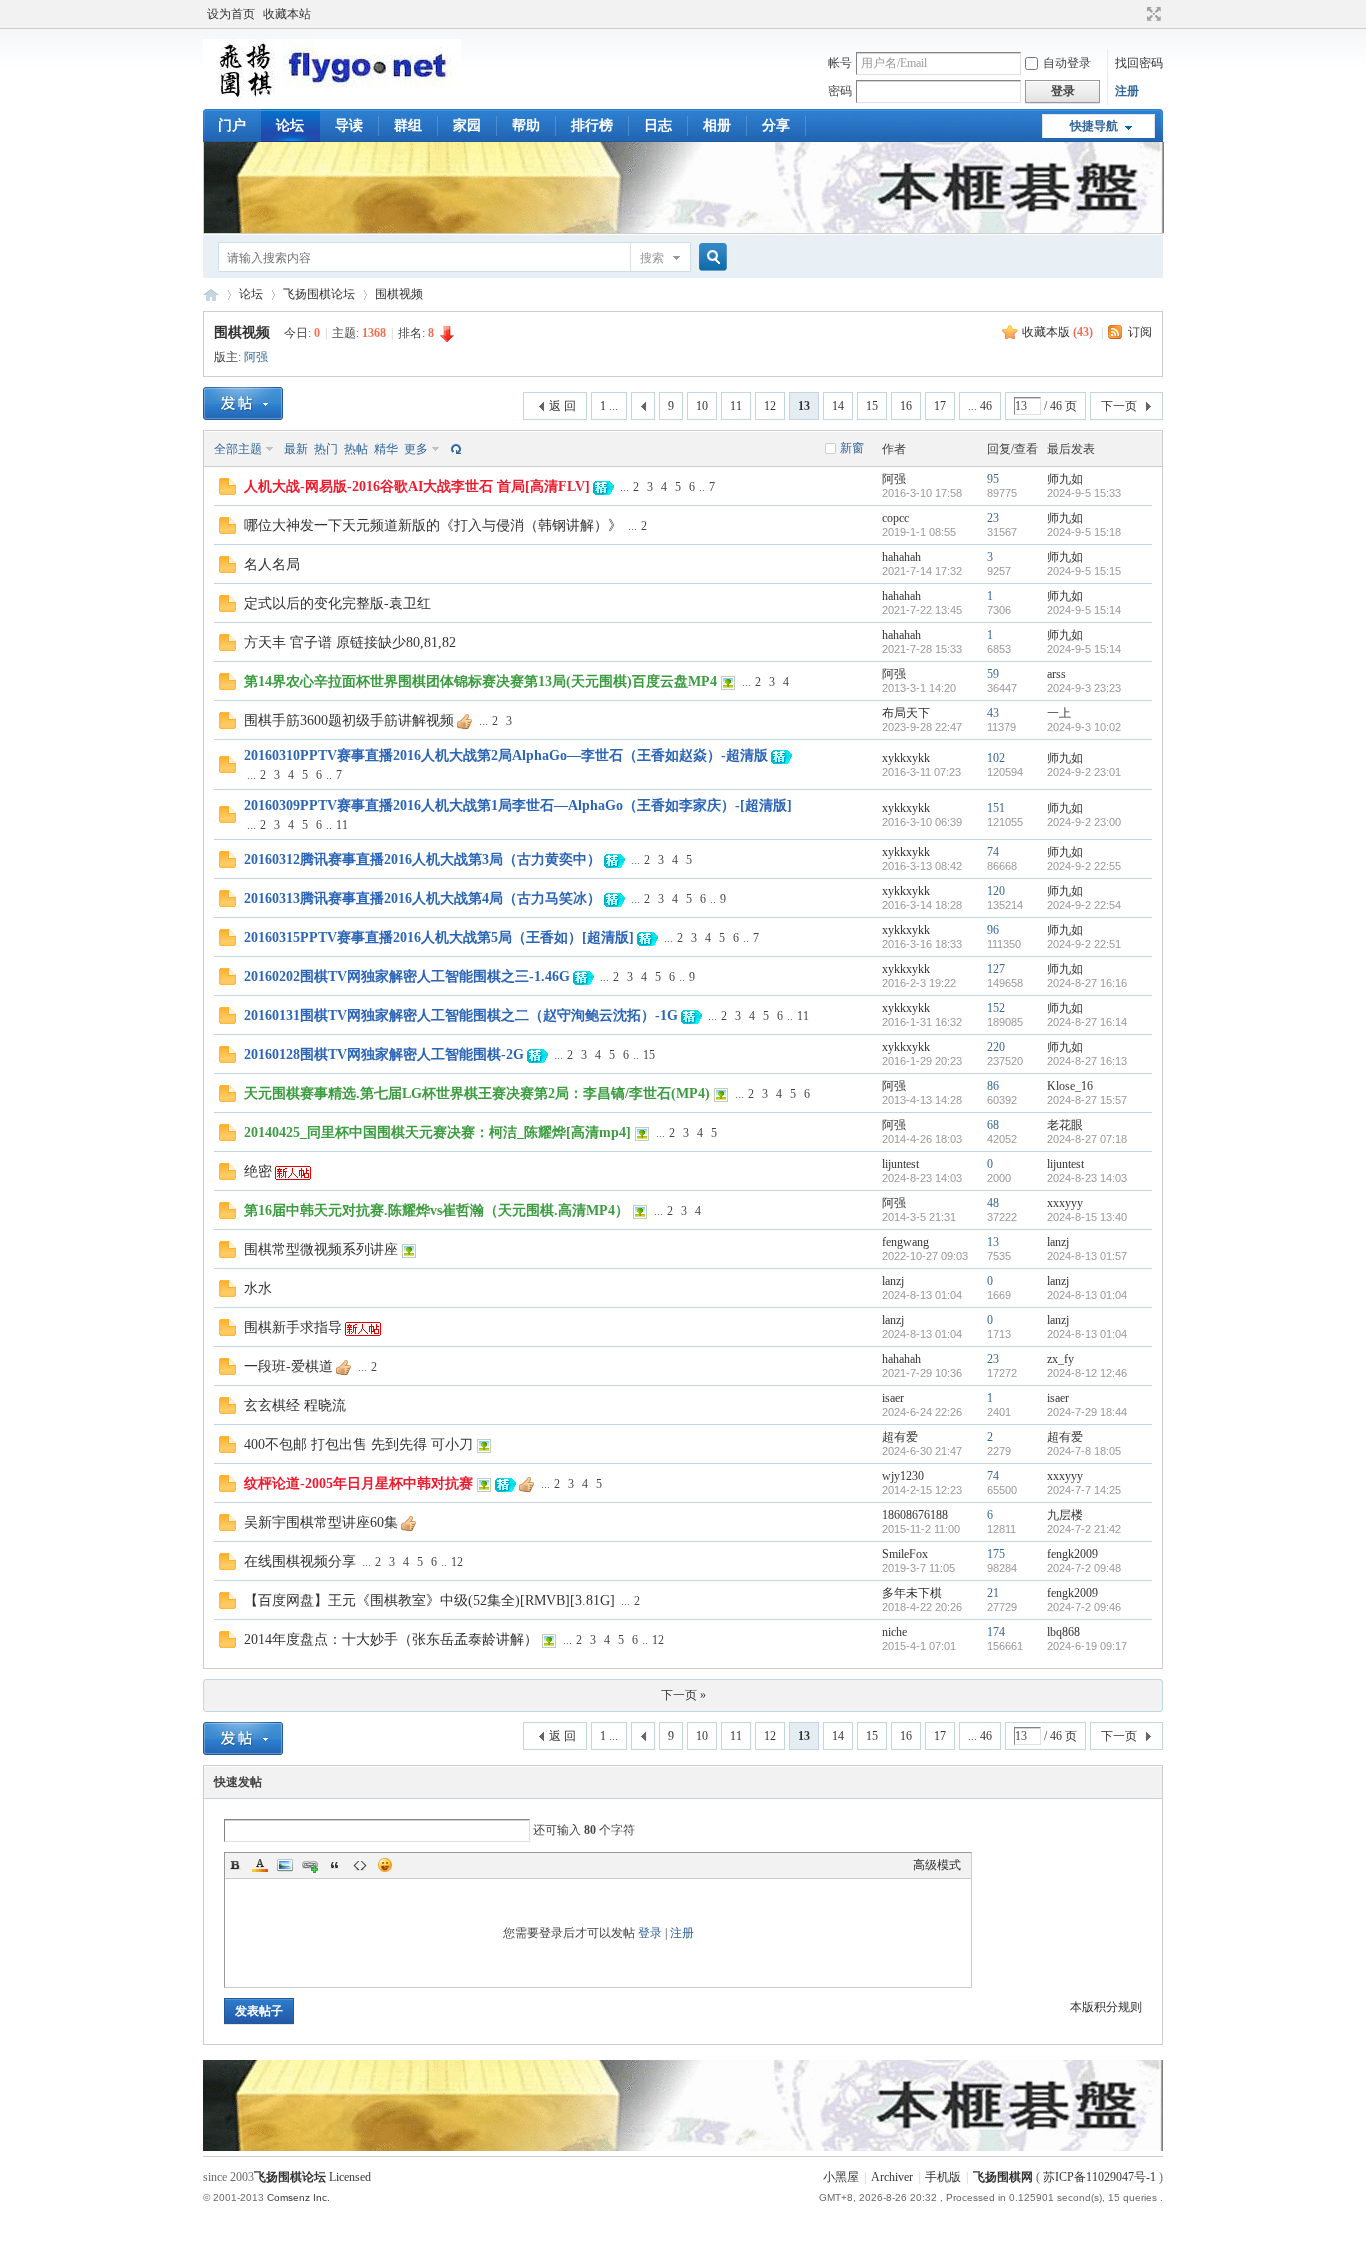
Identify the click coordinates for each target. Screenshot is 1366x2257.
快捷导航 (1094, 126)
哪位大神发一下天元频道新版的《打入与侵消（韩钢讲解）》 (433, 525)
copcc (895, 518)
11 (736, 406)
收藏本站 (287, 14)
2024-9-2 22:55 (1084, 866)
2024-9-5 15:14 (1084, 610)
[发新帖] (243, 403)
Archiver (892, 2177)
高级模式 (937, 1865)
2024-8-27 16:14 (1087, 1022)
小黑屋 (841, 2177)
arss (1056, 674)
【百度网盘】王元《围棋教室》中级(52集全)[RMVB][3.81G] (429, 1600)
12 (770, 406)
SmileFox (905, 1554)
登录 (650, 1933)
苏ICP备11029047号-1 (1099, 2177)
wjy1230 (903, 1476)
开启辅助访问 (1135, 14)
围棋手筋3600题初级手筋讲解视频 (349, 720)
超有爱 (900, 1437)
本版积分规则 (1106, 2007)
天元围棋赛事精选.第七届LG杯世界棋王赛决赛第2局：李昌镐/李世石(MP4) (477, 1093)
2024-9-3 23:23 (1084, 688)
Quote (335, 1865)
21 (993, 1593)
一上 (1059, 713)
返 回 (562, 406)
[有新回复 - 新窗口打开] (227, 491)
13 (993, 1242)
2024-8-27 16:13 (1087, 1061)
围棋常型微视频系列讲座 (321, 1249)
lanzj (1058, 1242)
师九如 (1065, 479)
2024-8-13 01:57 (1087, 1256)
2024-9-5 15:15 (1084, 571)
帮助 (526, 125)
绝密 (258, 1171)
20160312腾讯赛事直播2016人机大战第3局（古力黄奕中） (422, 859)
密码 (840, 91)
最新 (296, 449)
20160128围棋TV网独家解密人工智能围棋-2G (384, 1054)
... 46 (980, 406)
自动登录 (1067, 63)
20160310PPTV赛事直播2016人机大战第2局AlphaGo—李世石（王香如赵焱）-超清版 (506, 755)
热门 (326, 449)
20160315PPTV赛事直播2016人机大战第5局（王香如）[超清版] (439, 937)
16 (906, 406)
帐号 (840, 63)
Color (260, 1865)
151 (996, 808)
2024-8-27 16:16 (1087, 983)
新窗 (852, 448)
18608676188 (915, 1515)
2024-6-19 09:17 (1087, 1646)
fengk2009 (1072, 1554)
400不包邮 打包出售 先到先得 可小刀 (358, 1444)
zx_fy (1060, 1359)
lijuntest (900, 1164)
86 (993, 1086)
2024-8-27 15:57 (1087, 1100)
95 (993, 479)
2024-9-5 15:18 (1084, 532)
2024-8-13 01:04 (1087, 1295)
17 (940, 406)
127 (996, 969)
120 (996, 891)
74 (993, 852)
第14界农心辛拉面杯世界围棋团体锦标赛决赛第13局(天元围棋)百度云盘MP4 (480, 681)
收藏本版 (1057, 332)
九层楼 (1065, 1515)
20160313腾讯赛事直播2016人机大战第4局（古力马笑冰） (422, 898)
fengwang (905, 1242)
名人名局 (272, 564)
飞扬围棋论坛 (319, 294)
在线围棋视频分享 (300, 1561)
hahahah (901, 557)
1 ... (609, 406)
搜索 (652, 258)
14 (838, 406)
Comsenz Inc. (298, 2197)
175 (996, 1554)
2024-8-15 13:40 (1087, 1217)
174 (996, 1632)
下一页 (1119, 406)
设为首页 (231, 14)
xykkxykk (906, 758)
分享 (776, 125)
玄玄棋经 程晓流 (295, 1405)
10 (702, 406)
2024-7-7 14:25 (1084, 1490)
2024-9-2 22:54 (1084, 905)
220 (996, 1047)
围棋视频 (399, 294)
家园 (467, 125)
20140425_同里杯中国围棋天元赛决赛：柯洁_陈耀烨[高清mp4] (437, 1132)
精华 (386, 449)
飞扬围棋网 (1003, 2177)
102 (996, 758)
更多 (416, 449)
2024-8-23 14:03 (1087, 1178)
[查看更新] (454, 449)
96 (993, 930)
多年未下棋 (912, 1593)
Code (360, 1865)
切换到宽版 (1151, 14)
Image (285, 1865)
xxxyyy (1065, 1203)
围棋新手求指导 (293, 1327)
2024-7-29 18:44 (1087, 1412)
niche (894, 1632)
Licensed (350, 2177)
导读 (349, 125)
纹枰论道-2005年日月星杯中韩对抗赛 (358, 1483)
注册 (1127, 91)
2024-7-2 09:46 (1084, 1607)
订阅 (1140, 332)
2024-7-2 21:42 (1084, 1529)
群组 (408, 125)
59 (993, 674)
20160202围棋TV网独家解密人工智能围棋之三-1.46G (407, 976)
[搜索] (710, 257)
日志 (658, 125)
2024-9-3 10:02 (1084, 727)
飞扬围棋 (211, 294)
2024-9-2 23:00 (1084, 822)
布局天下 (906, 713)
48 (993, 1203)
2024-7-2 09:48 (1084, 1568)
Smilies (385, 1865)
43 (993, 713)
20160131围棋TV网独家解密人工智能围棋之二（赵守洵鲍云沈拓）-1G (461, 1015)
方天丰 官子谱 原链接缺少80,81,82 (350, 642)
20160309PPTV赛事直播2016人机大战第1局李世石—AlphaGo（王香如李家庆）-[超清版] (518, 805)
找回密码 (1139, 63)
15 (872, 406)
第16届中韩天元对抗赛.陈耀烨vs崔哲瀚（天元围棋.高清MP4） (436, 1210)
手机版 (943, 2177)
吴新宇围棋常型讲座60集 (321, 1522)
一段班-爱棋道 (288, 1366)
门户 (232, 125)
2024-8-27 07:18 (1087, 1139)
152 (996, 1008)
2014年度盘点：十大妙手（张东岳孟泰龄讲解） (391, 1639)
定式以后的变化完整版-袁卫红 (337, 603)
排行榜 (592, 125)
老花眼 (1065, 1125)
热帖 (356, 449)
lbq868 (1063, 1632)
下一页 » (683, 1695)
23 (993, 518)
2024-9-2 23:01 (1084, 772)
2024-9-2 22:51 (1084, 944)
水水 (258, 1288)
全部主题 (238, 449)
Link (310, 1865)
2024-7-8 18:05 (1084, 1451)
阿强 (256, 357)
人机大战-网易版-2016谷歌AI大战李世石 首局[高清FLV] (417, 486)
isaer (893, 1398)
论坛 (290, 125)
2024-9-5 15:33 (1084, 493)
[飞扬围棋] (332, 95)
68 (993, 1125)
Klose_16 (1070, 1086)
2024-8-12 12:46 (1087, 1373)
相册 (717, 125)
